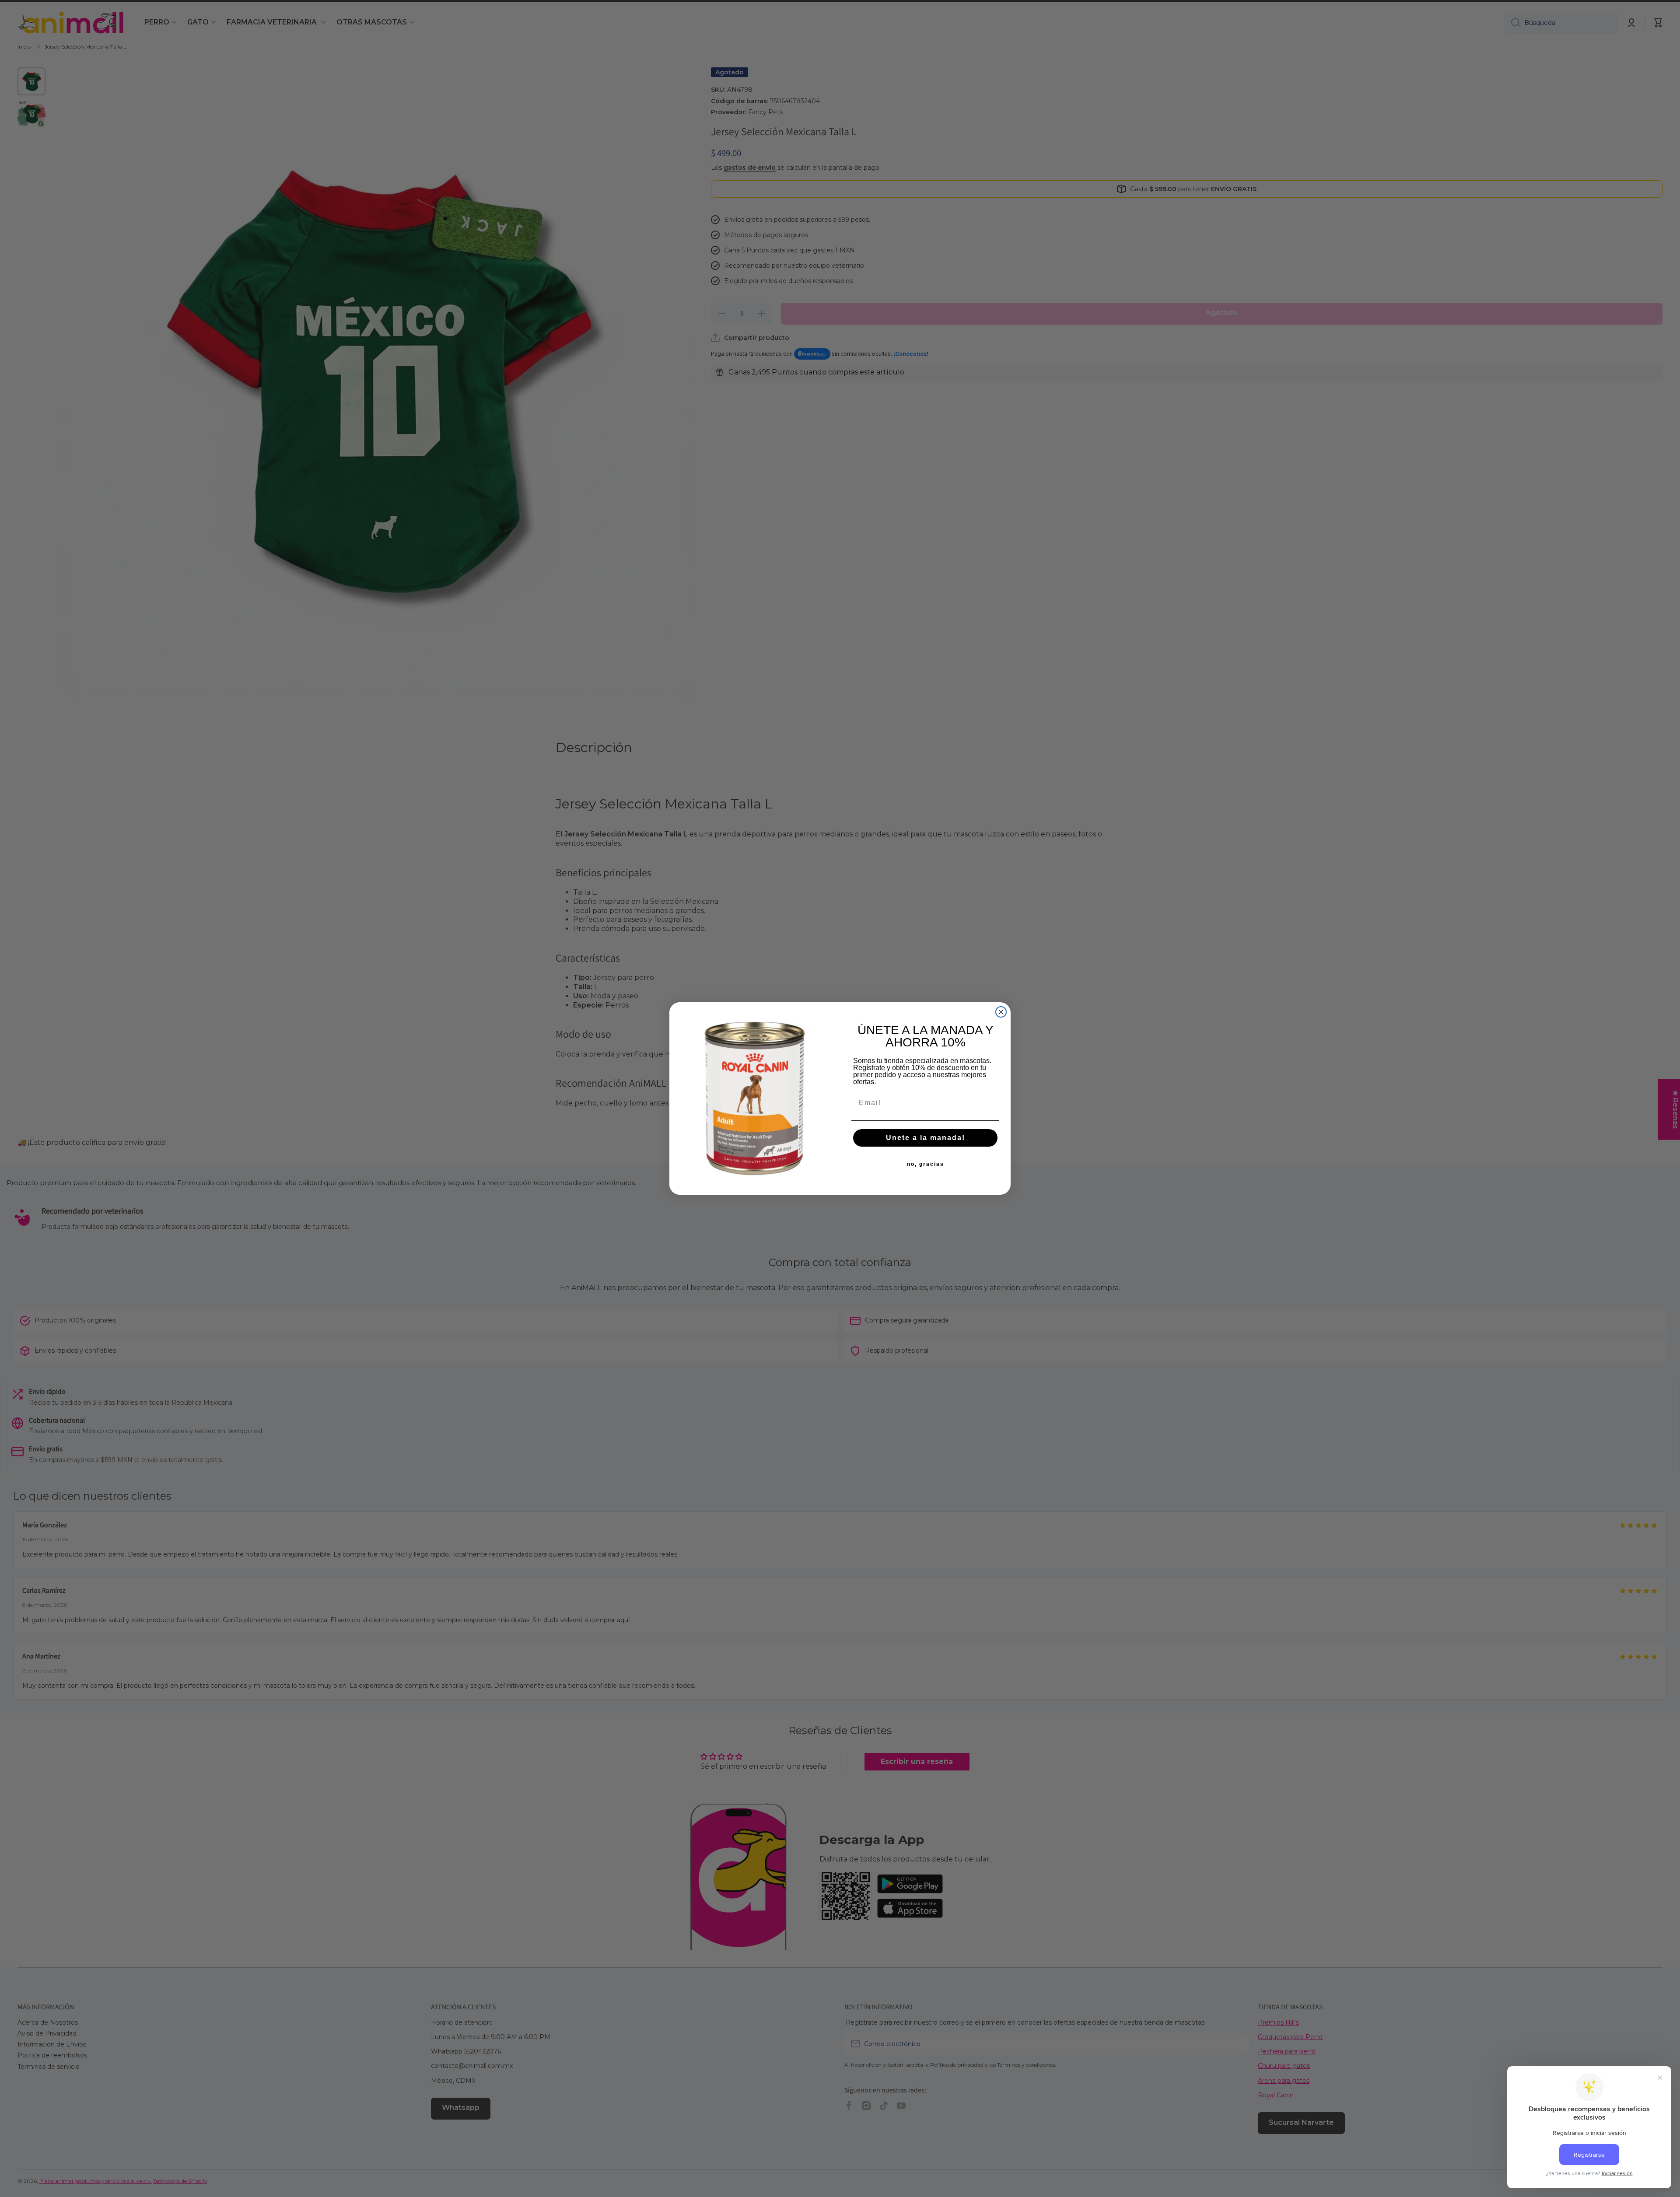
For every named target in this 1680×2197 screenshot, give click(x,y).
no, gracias (926, 1164)
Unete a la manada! (926, 1138)
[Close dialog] (1001, 1012)
